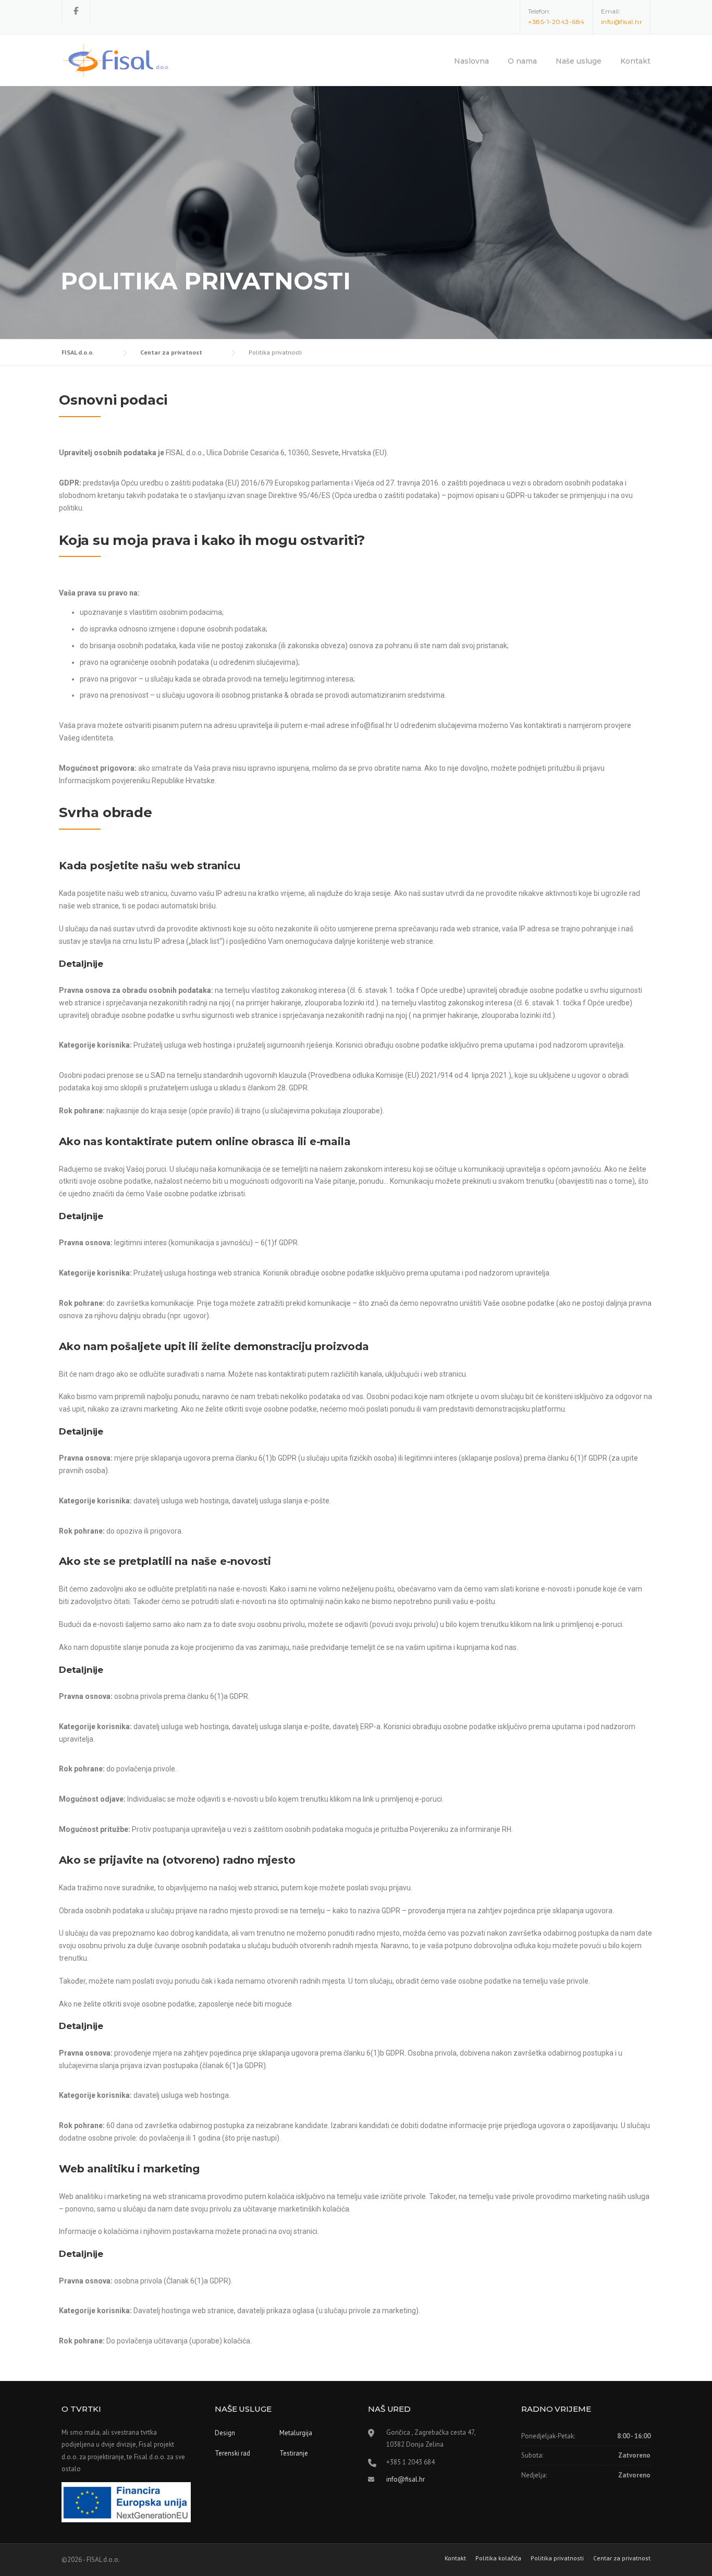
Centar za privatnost (622, 2558)
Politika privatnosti (557, 2558)
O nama (522, 61)
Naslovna (471, 61)
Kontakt (635, 61)
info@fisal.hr (406, 2479)
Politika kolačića (498, 2558)
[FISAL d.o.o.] (116, 56)
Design (225, 2433)
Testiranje (294, 2453)
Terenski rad (232, 2453)
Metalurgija (296, 2433)
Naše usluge (579, 61)
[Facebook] (76, 11)
